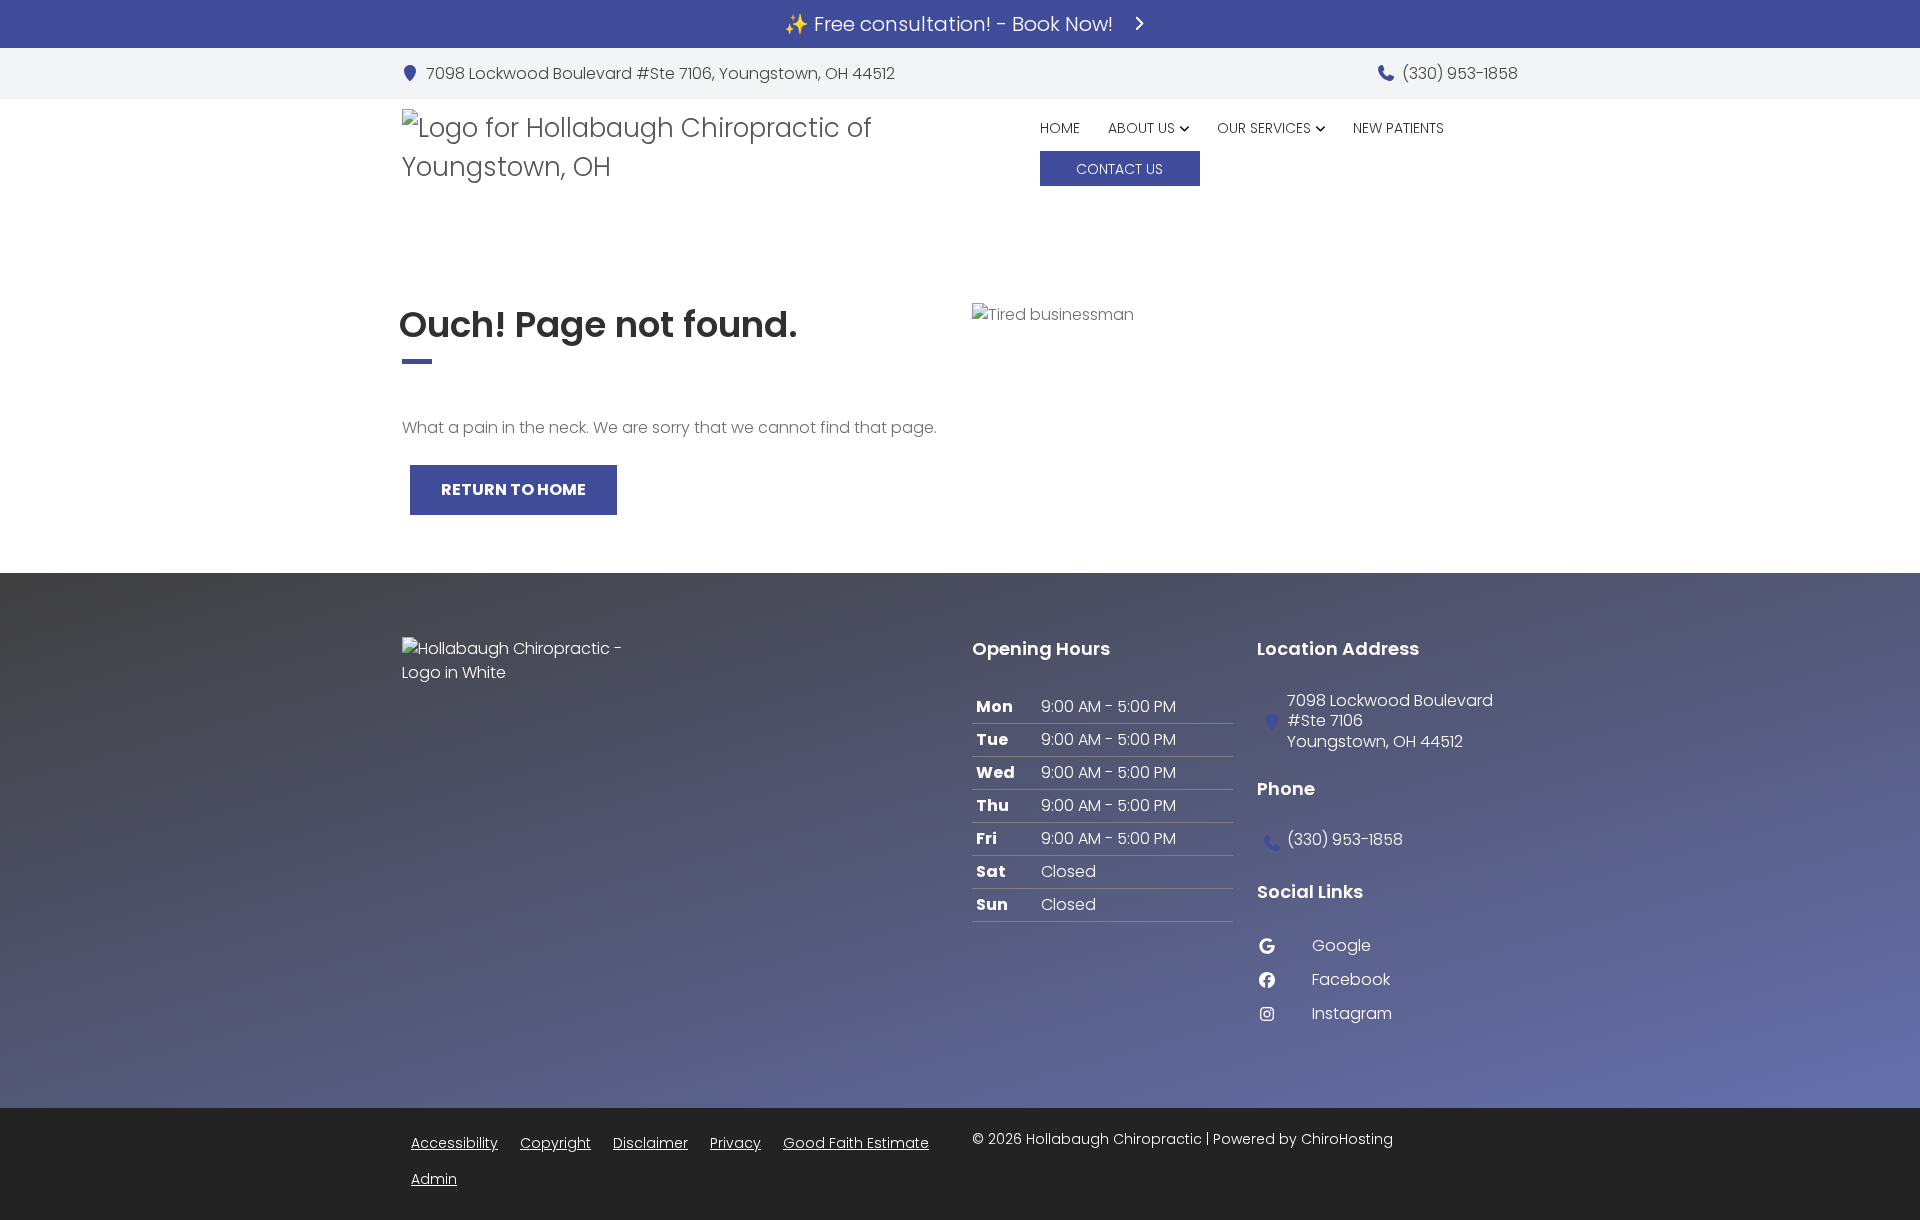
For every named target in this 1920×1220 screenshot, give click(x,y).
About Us (1141, 128)
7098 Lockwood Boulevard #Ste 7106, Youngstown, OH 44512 (660, 74)
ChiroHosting (1347, 1139)
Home (1060, 128)
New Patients (1398, 128)
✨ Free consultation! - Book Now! (951, 24)
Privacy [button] (735, 1143)
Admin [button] (434, 1179)
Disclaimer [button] (650, 1143)
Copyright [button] (555, 1143)
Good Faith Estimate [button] (856, 1143)
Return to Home (513, 489)
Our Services (1264, 128)
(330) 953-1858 (1460, 74)
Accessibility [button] (454, 1143)
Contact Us (1119, 169)
